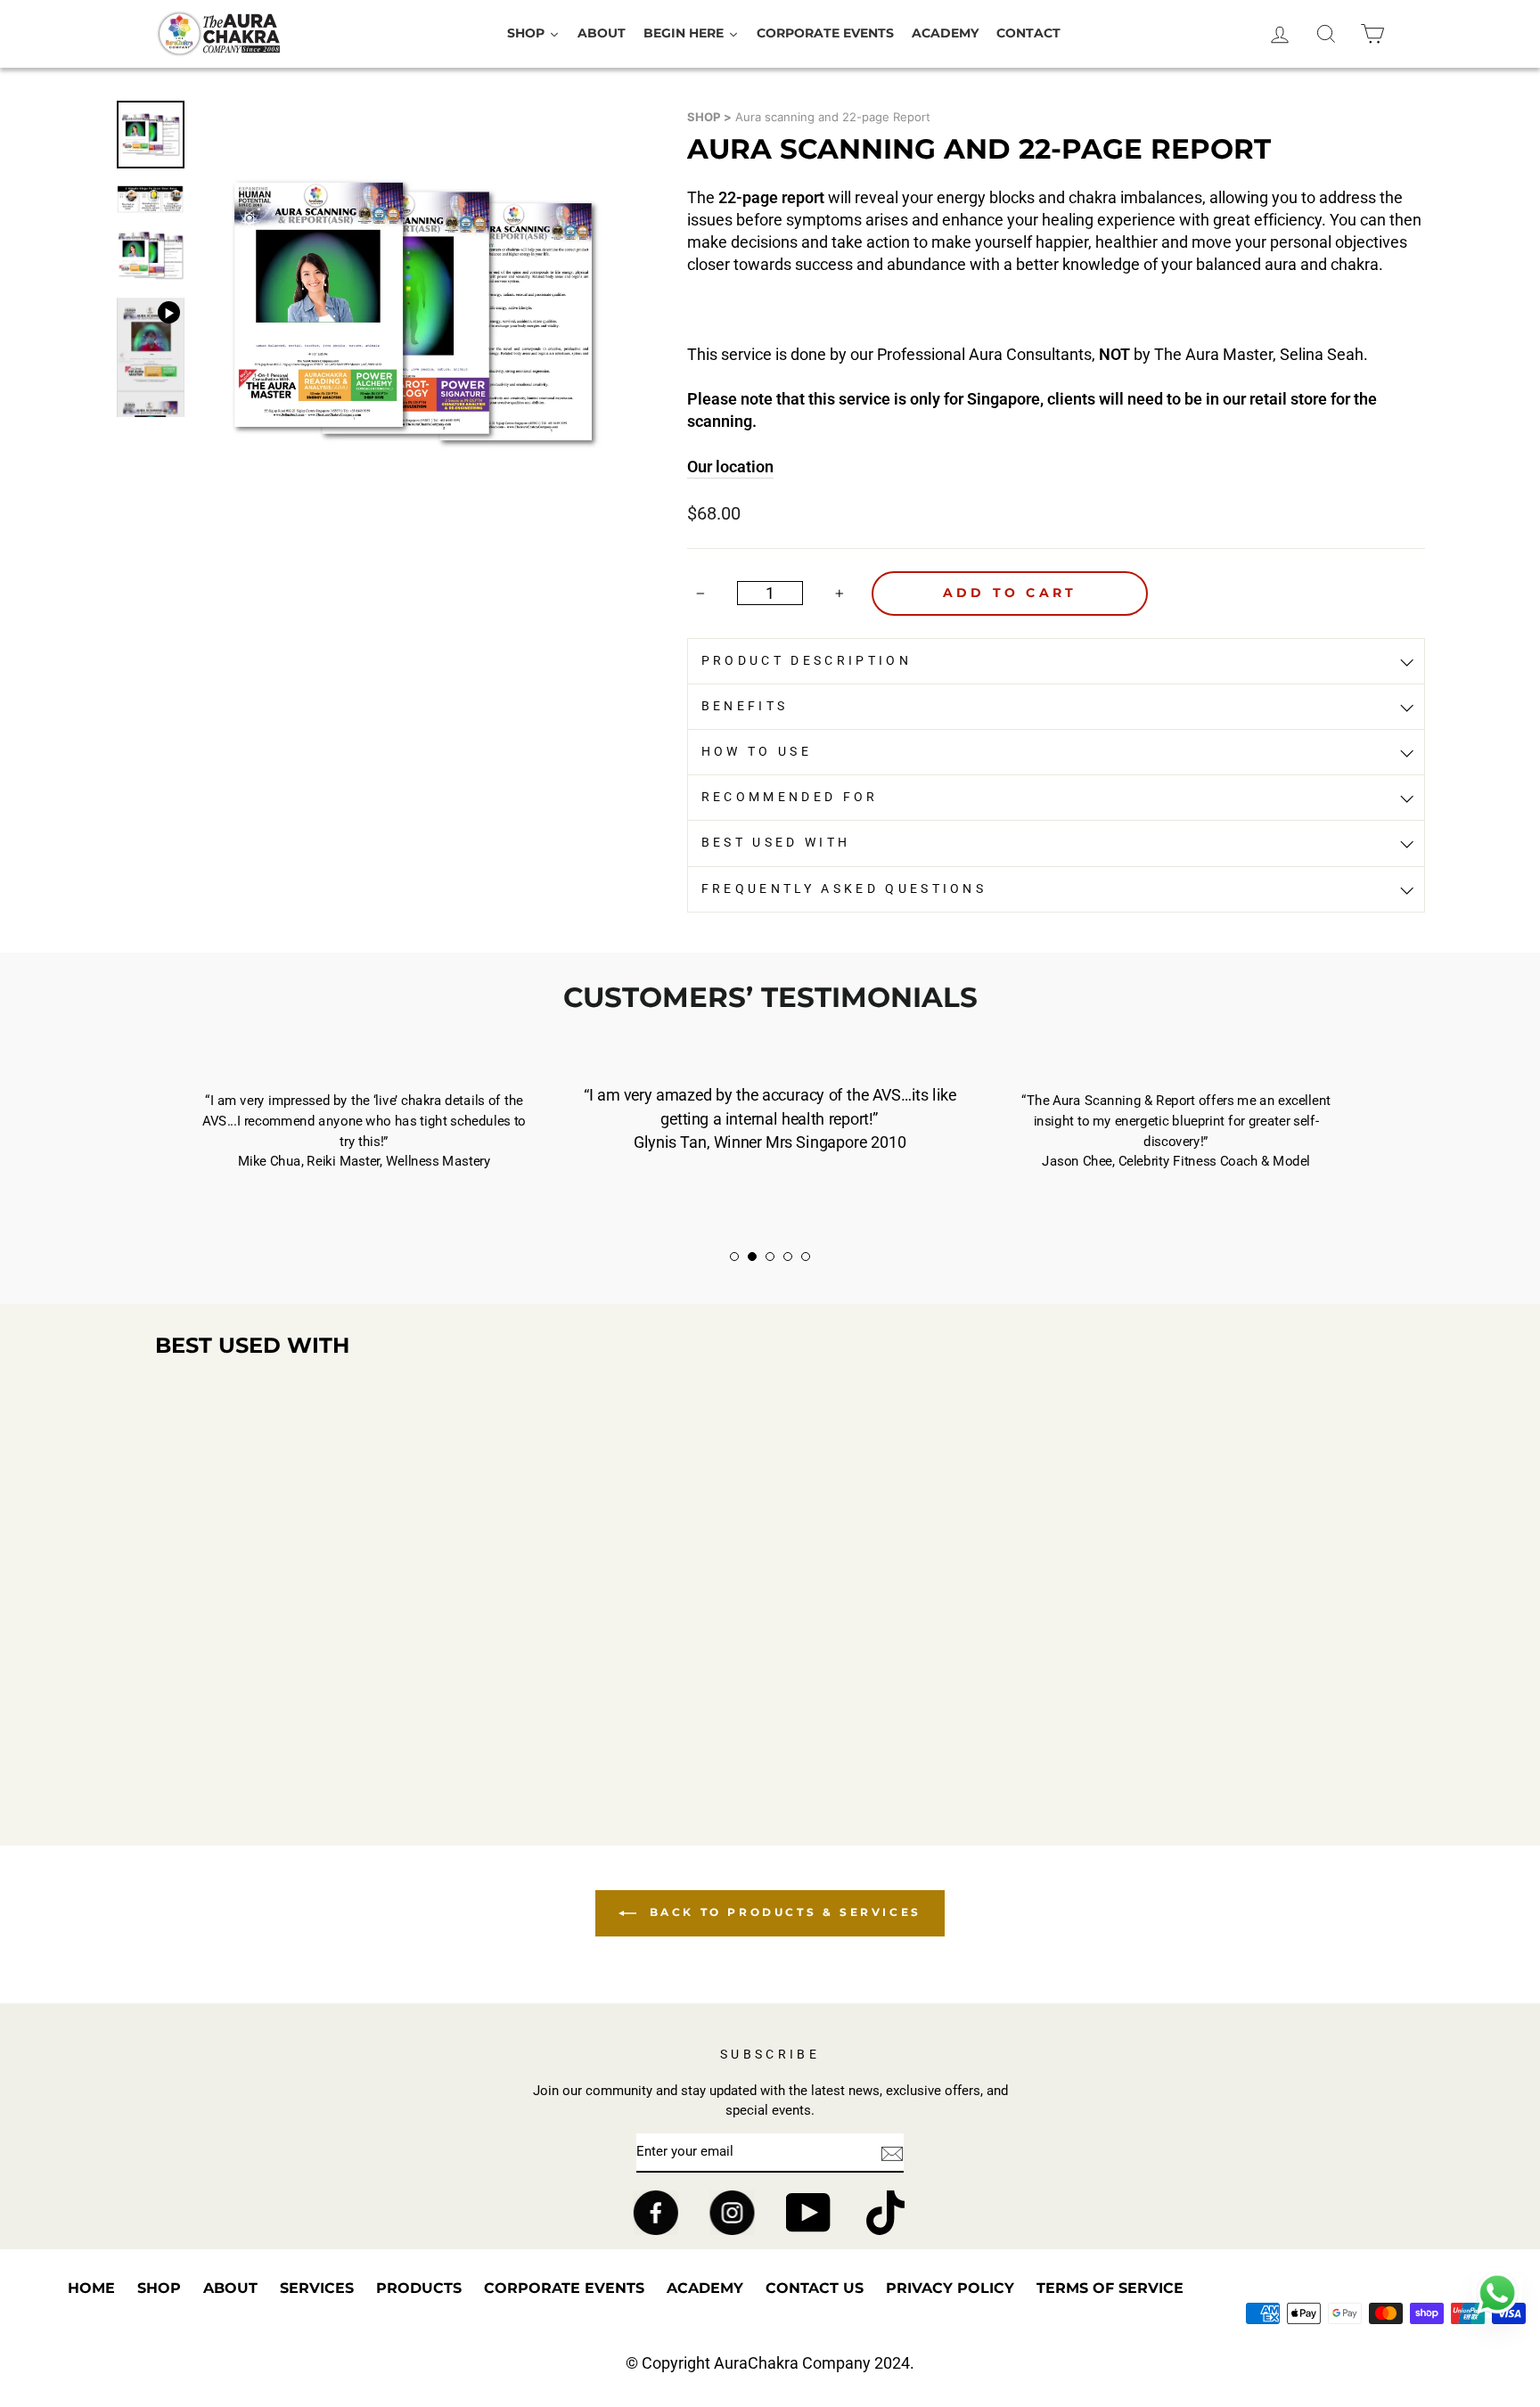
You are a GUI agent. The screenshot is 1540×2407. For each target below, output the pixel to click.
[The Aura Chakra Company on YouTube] (809, 2213)
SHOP (704, 117)
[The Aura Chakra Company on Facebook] (655, 2213)
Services (317, 2288)
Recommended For (790, 797)
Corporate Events (564, 2288)
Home (91, 2288)
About (230, 2288)
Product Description (807, 661)
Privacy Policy (950, 2288)
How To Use (757, 752)
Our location (730, 467)
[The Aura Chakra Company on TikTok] (885, 2213)
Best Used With (776, 843)
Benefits (745, 706)
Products (419, 2288)
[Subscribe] (892, 2153)
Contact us (815, 2288)
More (301, 1778)
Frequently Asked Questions (844, 889)
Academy (705, 2288)
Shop (159, 2288)
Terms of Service (1110, 2288)
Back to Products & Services (782, 1912)
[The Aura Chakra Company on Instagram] (732, 2213)
